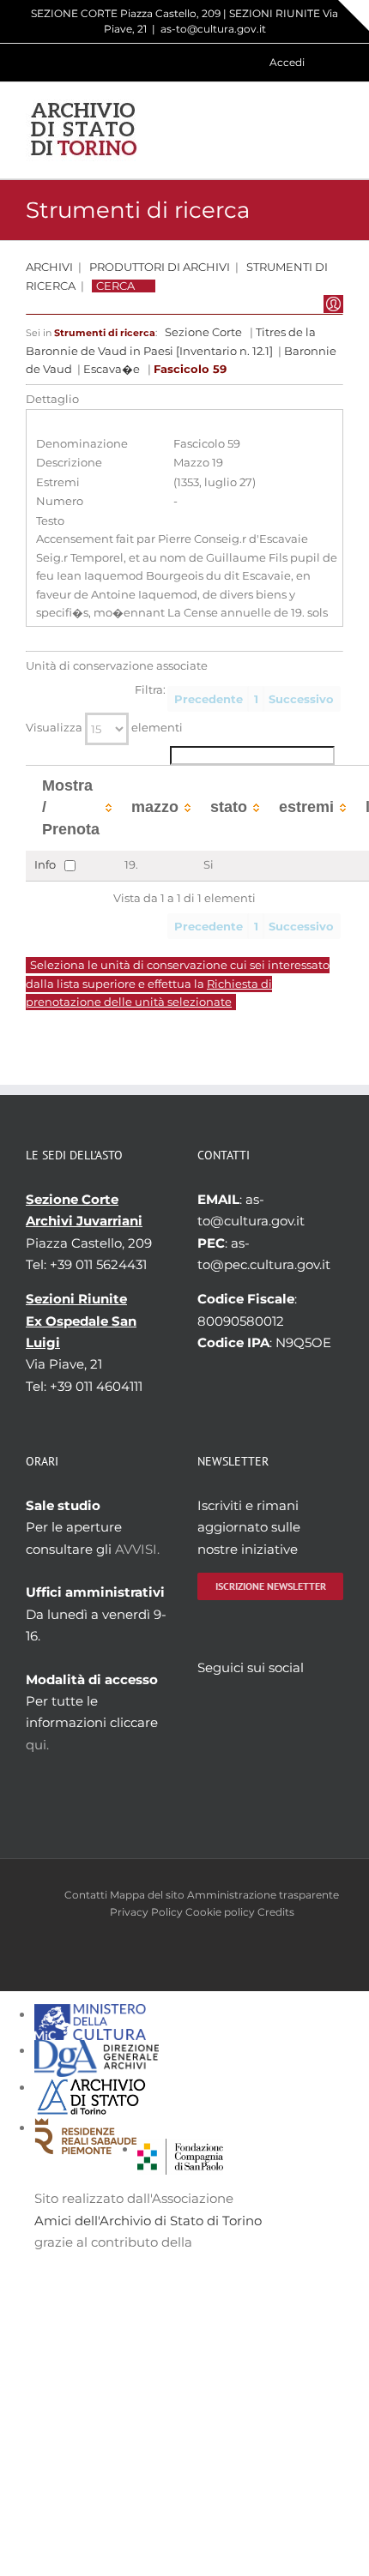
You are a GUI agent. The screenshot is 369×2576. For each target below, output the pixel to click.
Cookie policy (220, 1912)
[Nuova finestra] (180, 2149)
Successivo (301, 699)
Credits (276, 1912)
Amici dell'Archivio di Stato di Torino (148, 2221)
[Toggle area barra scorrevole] (354, 15)
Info (45, 865)
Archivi (49, 267)
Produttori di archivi (160, 267)
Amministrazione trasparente (263, 1895)
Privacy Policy (146, 1912)
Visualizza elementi (104, 728)
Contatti (86, 1895)
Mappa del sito (147, 1895)
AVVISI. (137, 1549)
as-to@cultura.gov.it (213, 29)
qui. (37, 1745)
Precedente (209, 699)
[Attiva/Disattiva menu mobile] (336, 130)
